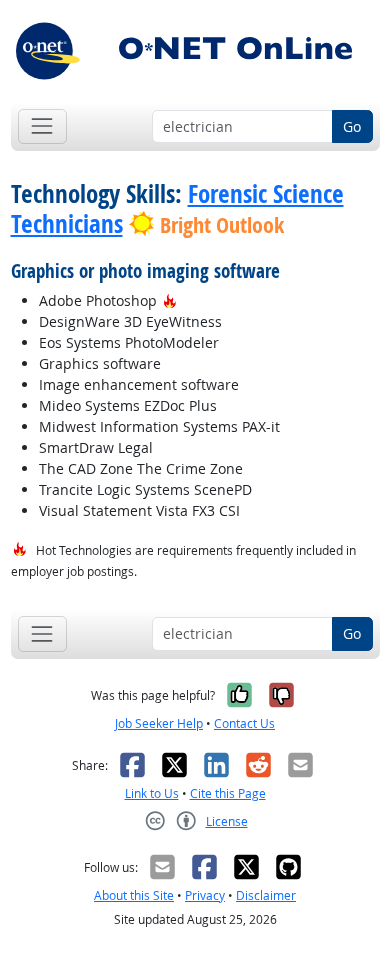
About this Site (134, 895)
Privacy (205, 895)
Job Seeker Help (159, 723)
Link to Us (152, 793)
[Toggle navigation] (42, 126)
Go (352, 126)
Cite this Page (228, 793)
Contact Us (244, 723)
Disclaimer (266, 895)
